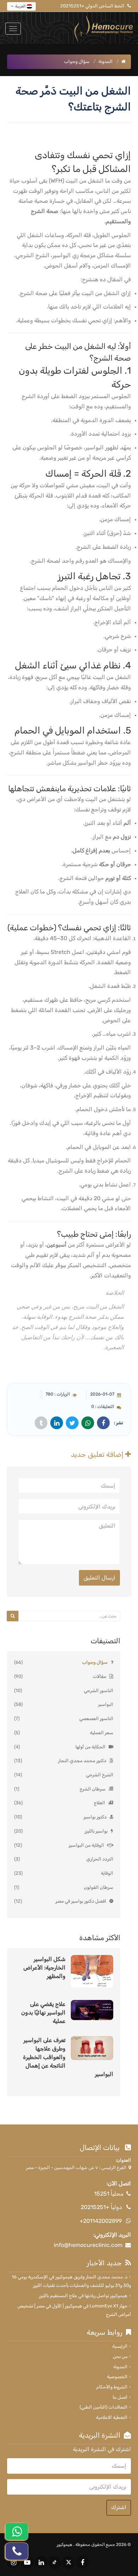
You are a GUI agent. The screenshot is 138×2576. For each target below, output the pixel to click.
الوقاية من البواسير (86, 1845)
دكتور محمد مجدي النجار (82, 1761)
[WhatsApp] (17, 2531)
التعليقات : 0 (103, 1407)
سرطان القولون (99, 1887)
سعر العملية (102, 1733)
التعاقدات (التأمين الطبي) (103, 2407)
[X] (69, 2563)
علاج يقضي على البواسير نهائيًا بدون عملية (43, 2012)
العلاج (99, 1803)
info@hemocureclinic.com (88, 2245)
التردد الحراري (100, 1859)
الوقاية (107, 1873)
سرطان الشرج (93, 1789)
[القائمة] (13, 29)
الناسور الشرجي (99, 1690)
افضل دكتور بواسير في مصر (81, 1901)
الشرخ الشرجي (100, 1775)
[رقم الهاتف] (17, 2551)
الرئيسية (120, 2346)
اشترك (119, 2507)
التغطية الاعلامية (112, 2417)
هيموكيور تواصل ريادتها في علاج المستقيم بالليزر (83, 2296)
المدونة (105, 61)
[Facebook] (82, 2562)
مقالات (99, 1676)
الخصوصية (117, 2377)
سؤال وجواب (95, 1662)
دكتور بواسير (95, 1817)
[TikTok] (55, 2563)
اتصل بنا (120, 2397)
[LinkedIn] (41, 2562)
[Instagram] (13, 2562)
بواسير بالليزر (96, 1831)
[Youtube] (27, 2562)
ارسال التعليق (99, 1578)
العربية (20, 6)
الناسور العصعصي (96, 1718)
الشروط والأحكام (112, 2387)
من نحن (120, 2356)
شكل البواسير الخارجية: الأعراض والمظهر (44, 1968)
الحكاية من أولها (90, 1747)
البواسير (106, 1704)
